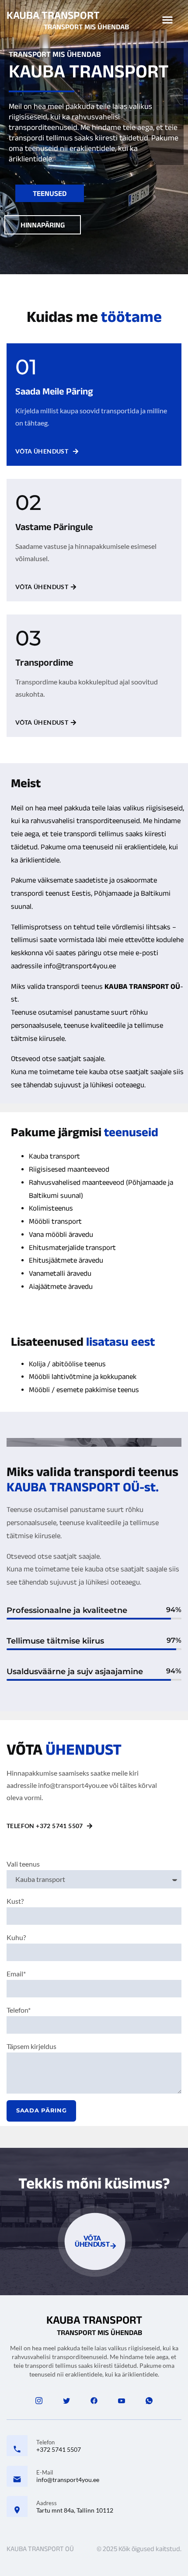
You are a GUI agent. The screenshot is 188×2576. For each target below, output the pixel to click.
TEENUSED (50, 193)
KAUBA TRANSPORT (53, 15)
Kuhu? (16, 1937)
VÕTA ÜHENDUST (92, 2241)
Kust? (15, 1901)
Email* (16, 1974)
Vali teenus (23, 1864)
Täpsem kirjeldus (31, 2046)
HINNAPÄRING (43, 225)
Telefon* (19, 2010)
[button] (167, 20)
